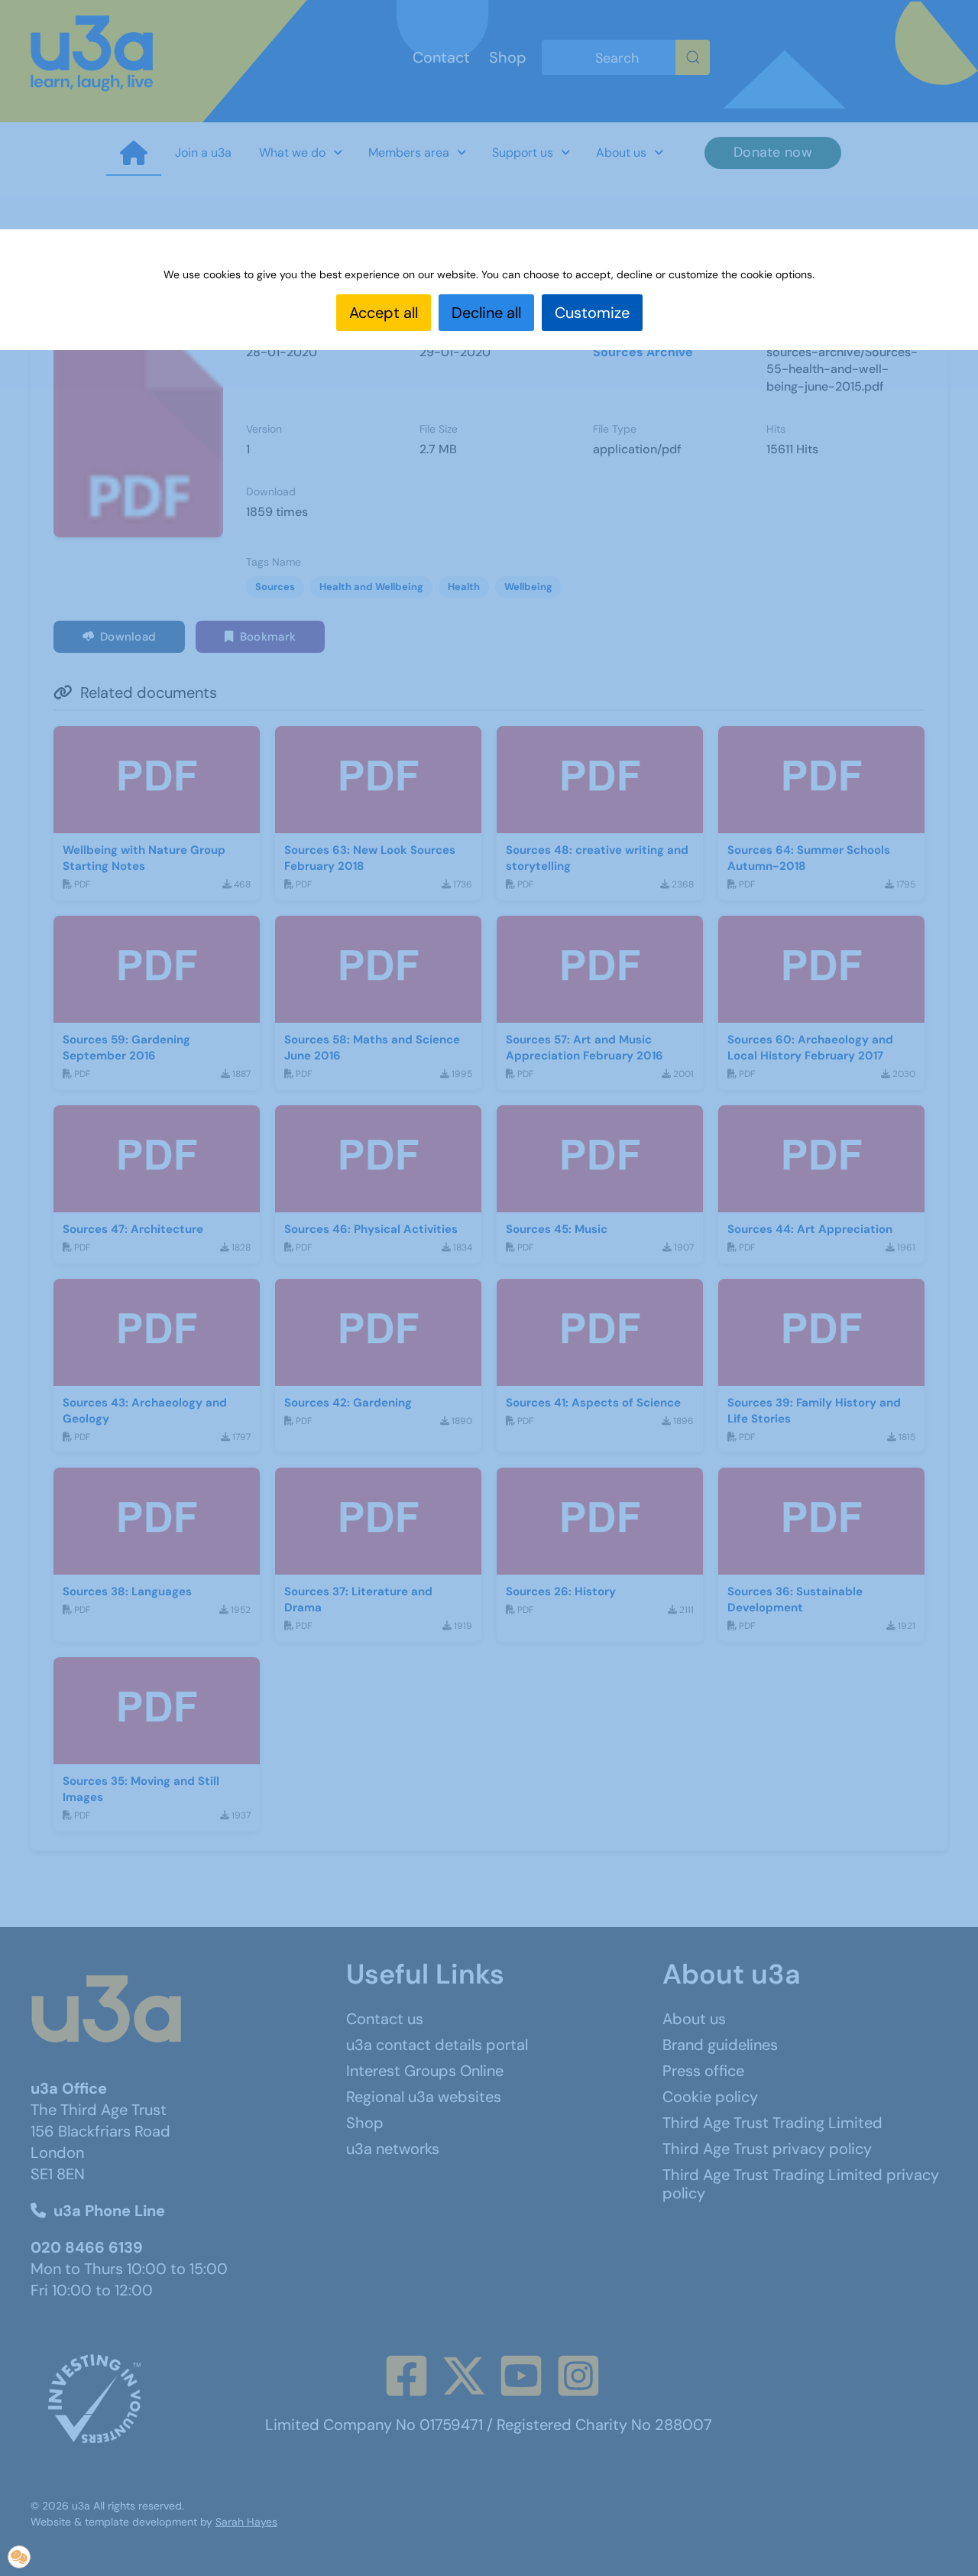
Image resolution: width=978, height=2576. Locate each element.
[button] (19, 2557)
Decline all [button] (486, 313)
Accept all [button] (384, 313)
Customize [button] (592, 313)
